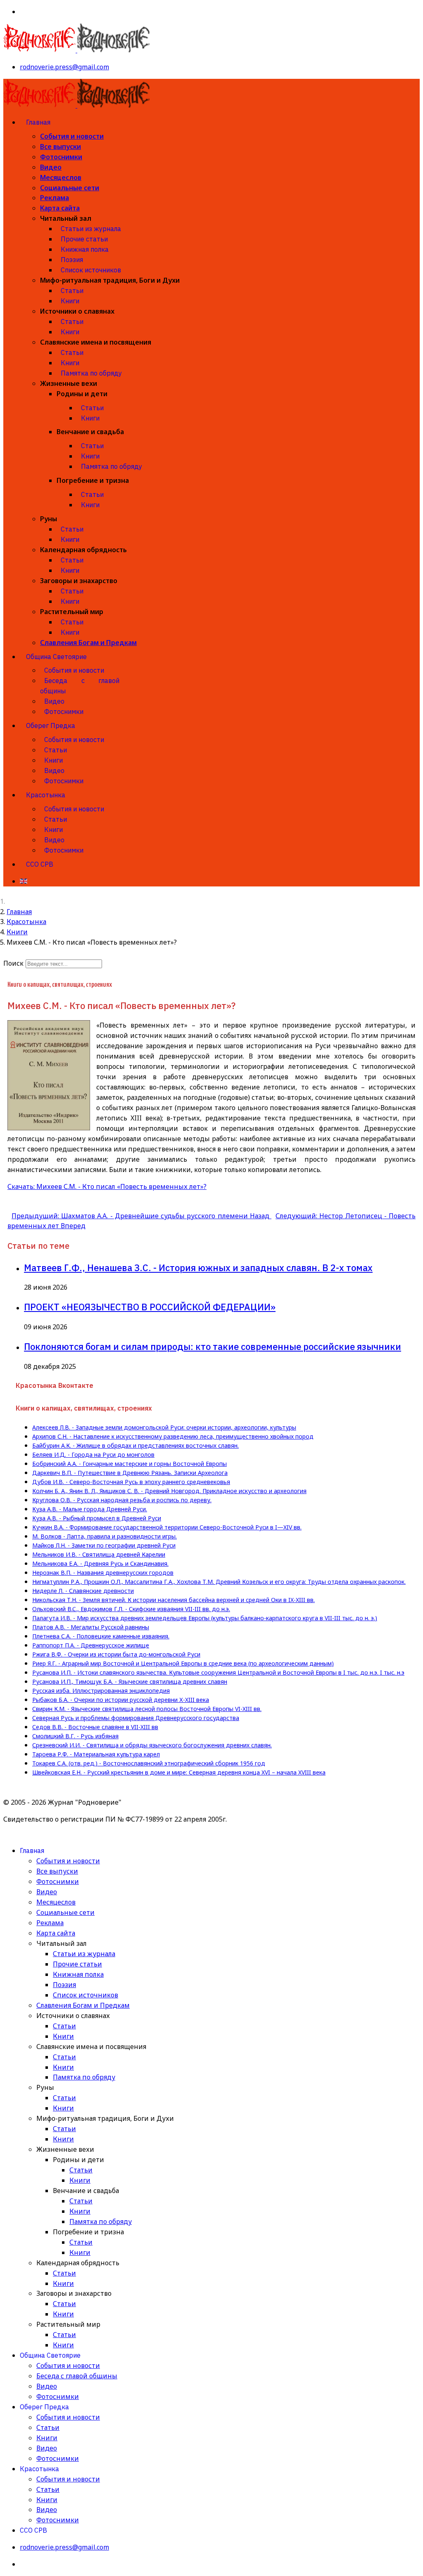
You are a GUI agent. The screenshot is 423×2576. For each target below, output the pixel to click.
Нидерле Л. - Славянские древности (83, 1591)
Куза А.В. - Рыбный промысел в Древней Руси (97, 1518)
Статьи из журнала (91, 229)
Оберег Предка (51, 726)
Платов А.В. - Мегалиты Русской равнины (91, 1627)
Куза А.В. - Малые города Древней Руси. (90, 1509)
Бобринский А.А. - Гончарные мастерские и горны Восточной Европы (130, 1464)
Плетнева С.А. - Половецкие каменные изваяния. (101, 1636)
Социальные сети (70, 188)
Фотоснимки (61, 157)
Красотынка (46, 795)
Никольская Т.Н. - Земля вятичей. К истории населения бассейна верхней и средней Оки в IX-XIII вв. (173, 1600)
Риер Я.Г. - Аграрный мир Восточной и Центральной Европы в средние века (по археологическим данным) (183, 1664)
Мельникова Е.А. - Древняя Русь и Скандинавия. (100, 1564)
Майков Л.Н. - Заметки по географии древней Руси (104, 1546)
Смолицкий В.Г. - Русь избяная (75, 1736)
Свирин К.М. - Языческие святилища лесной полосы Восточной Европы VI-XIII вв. (147, 1709)
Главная (38, 122)
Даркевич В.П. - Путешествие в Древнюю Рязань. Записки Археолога (130, 1473)
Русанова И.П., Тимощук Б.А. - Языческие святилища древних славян (130, 1682)
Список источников (91, 270)
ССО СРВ (40, 864)
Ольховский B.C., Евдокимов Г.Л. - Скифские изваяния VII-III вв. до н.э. (131, 1609)
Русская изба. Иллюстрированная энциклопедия (101, 1691)
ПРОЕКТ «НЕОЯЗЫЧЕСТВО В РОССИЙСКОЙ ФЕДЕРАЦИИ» (150, 1307)
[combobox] (64, 964)
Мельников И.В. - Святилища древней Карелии (99, 1555)
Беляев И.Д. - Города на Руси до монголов (93, 1455)
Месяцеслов (61, 177)
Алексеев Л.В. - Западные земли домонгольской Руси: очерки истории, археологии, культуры (164, 1427)
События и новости (72, 136)
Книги (70, 301)
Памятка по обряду (91, 373)
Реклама (55, 198)
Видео (51, 167)
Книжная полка (85, 249)
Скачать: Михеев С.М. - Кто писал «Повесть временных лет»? (107, 1186)
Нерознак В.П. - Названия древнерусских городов (103, 1573)
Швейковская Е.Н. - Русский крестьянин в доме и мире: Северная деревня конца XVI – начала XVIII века (179, 1772)
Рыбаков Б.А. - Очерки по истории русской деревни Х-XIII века (121, 1700)
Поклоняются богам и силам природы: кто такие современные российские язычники (213, 1346)
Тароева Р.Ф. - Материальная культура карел (96, 1754)
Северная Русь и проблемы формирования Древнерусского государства (136, 1718)
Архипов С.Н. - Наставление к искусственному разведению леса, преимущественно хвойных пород (173, 1437)
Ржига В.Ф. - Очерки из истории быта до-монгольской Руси (116, 1654)
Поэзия (72, 260)
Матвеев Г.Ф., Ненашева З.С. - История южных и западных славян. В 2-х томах (198, 1268)
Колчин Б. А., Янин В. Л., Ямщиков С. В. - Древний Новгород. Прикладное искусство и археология (169, 1491)
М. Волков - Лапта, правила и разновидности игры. (105, 1536)
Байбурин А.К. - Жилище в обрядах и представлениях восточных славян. (135, 1446)
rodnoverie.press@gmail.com (64, 67)
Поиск (13, 963)
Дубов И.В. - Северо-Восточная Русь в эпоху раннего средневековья (131, 1482)
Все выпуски (61, 147)
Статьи (72, 291)
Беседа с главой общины (80, 686)
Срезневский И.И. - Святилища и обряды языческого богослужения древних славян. (152, 1745)
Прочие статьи (84, 239)
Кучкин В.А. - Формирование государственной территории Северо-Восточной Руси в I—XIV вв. (167, 1527)
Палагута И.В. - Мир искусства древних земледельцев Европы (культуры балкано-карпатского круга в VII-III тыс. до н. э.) (205, 1618)
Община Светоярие (56, 657)
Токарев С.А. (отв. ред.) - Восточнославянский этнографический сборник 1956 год (149, 1763)
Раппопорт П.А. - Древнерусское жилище (91, 1645)
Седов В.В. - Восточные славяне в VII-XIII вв (95, 1727)
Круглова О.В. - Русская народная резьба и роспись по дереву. (122, 1500)
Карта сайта (60, 208)
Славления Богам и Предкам (88, 643)
